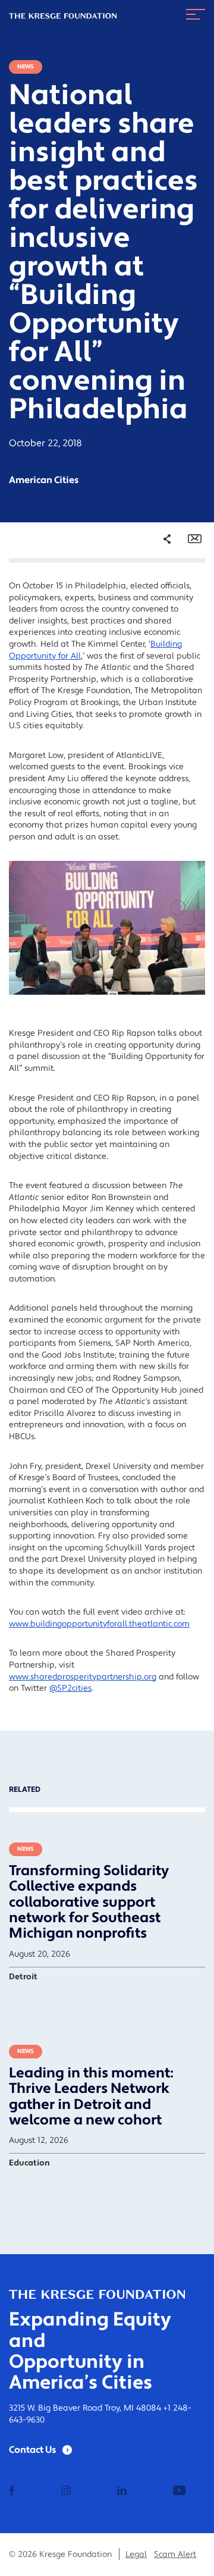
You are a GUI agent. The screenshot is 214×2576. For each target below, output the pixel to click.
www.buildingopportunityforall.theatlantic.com (99, 1624)
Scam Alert (175, 2555)
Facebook (160, 588)
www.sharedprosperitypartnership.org (83, 1677)
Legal (136, 2555)
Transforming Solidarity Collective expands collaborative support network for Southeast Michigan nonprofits (89, 1902)
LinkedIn (158, 621)
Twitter (155, 604)
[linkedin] (122, 2492)
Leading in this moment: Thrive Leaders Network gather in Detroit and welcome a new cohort (91, 2096)
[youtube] (179, 2492)
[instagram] (66, 2492)
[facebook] (12, 2492)
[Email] (195, 539)
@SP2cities (70, 1688)
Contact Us (33, 2450)
